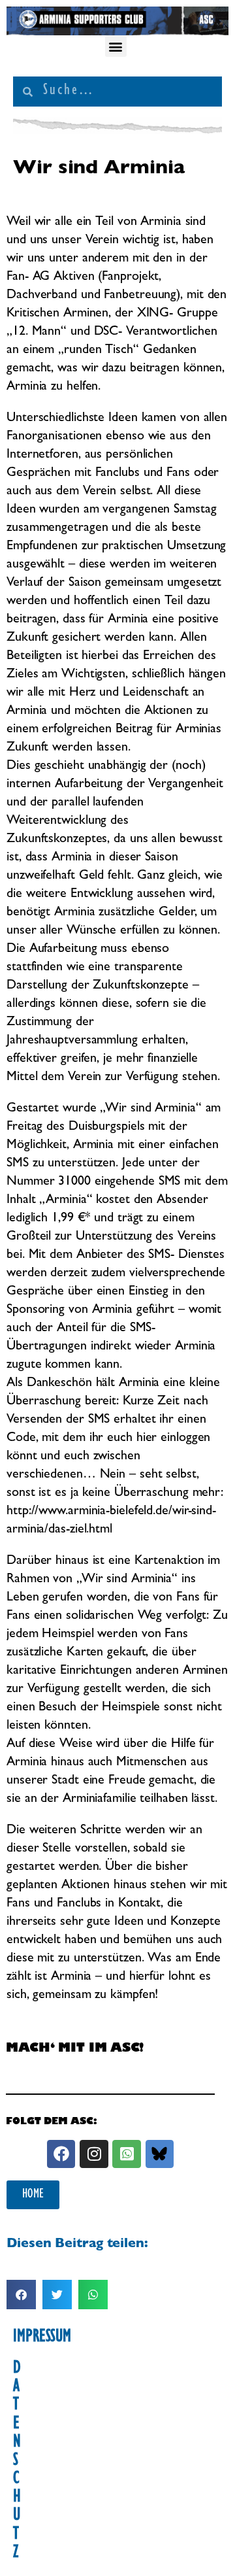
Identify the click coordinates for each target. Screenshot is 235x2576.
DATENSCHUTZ (17, 2462)
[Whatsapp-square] (126, 2154)
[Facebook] (61, 2154)
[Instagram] (94, 2154)
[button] (116, 46)
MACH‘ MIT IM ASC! (75, 2050)
